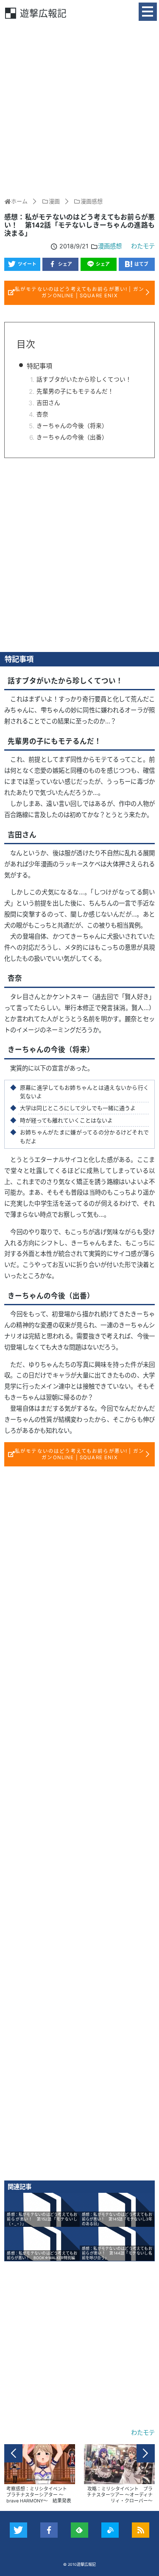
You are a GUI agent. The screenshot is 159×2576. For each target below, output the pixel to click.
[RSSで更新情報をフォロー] (141, 2530)
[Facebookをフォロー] (49, 2530)
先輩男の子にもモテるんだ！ (75, 391)
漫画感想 (110, 246)
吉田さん (48, 403)
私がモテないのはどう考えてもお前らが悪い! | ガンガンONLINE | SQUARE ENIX (79, 292)
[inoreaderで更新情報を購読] (110, 2530)
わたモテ (143, 246)
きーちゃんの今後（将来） (72, 426)
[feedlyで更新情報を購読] (79, 2530)
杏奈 (42, 414)
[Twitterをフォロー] (18, 2530)
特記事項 (39, 366)
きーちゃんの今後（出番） (72, 437)
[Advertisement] (79, 108)
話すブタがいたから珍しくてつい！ (84, 379)
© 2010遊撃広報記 (79, 2564)
